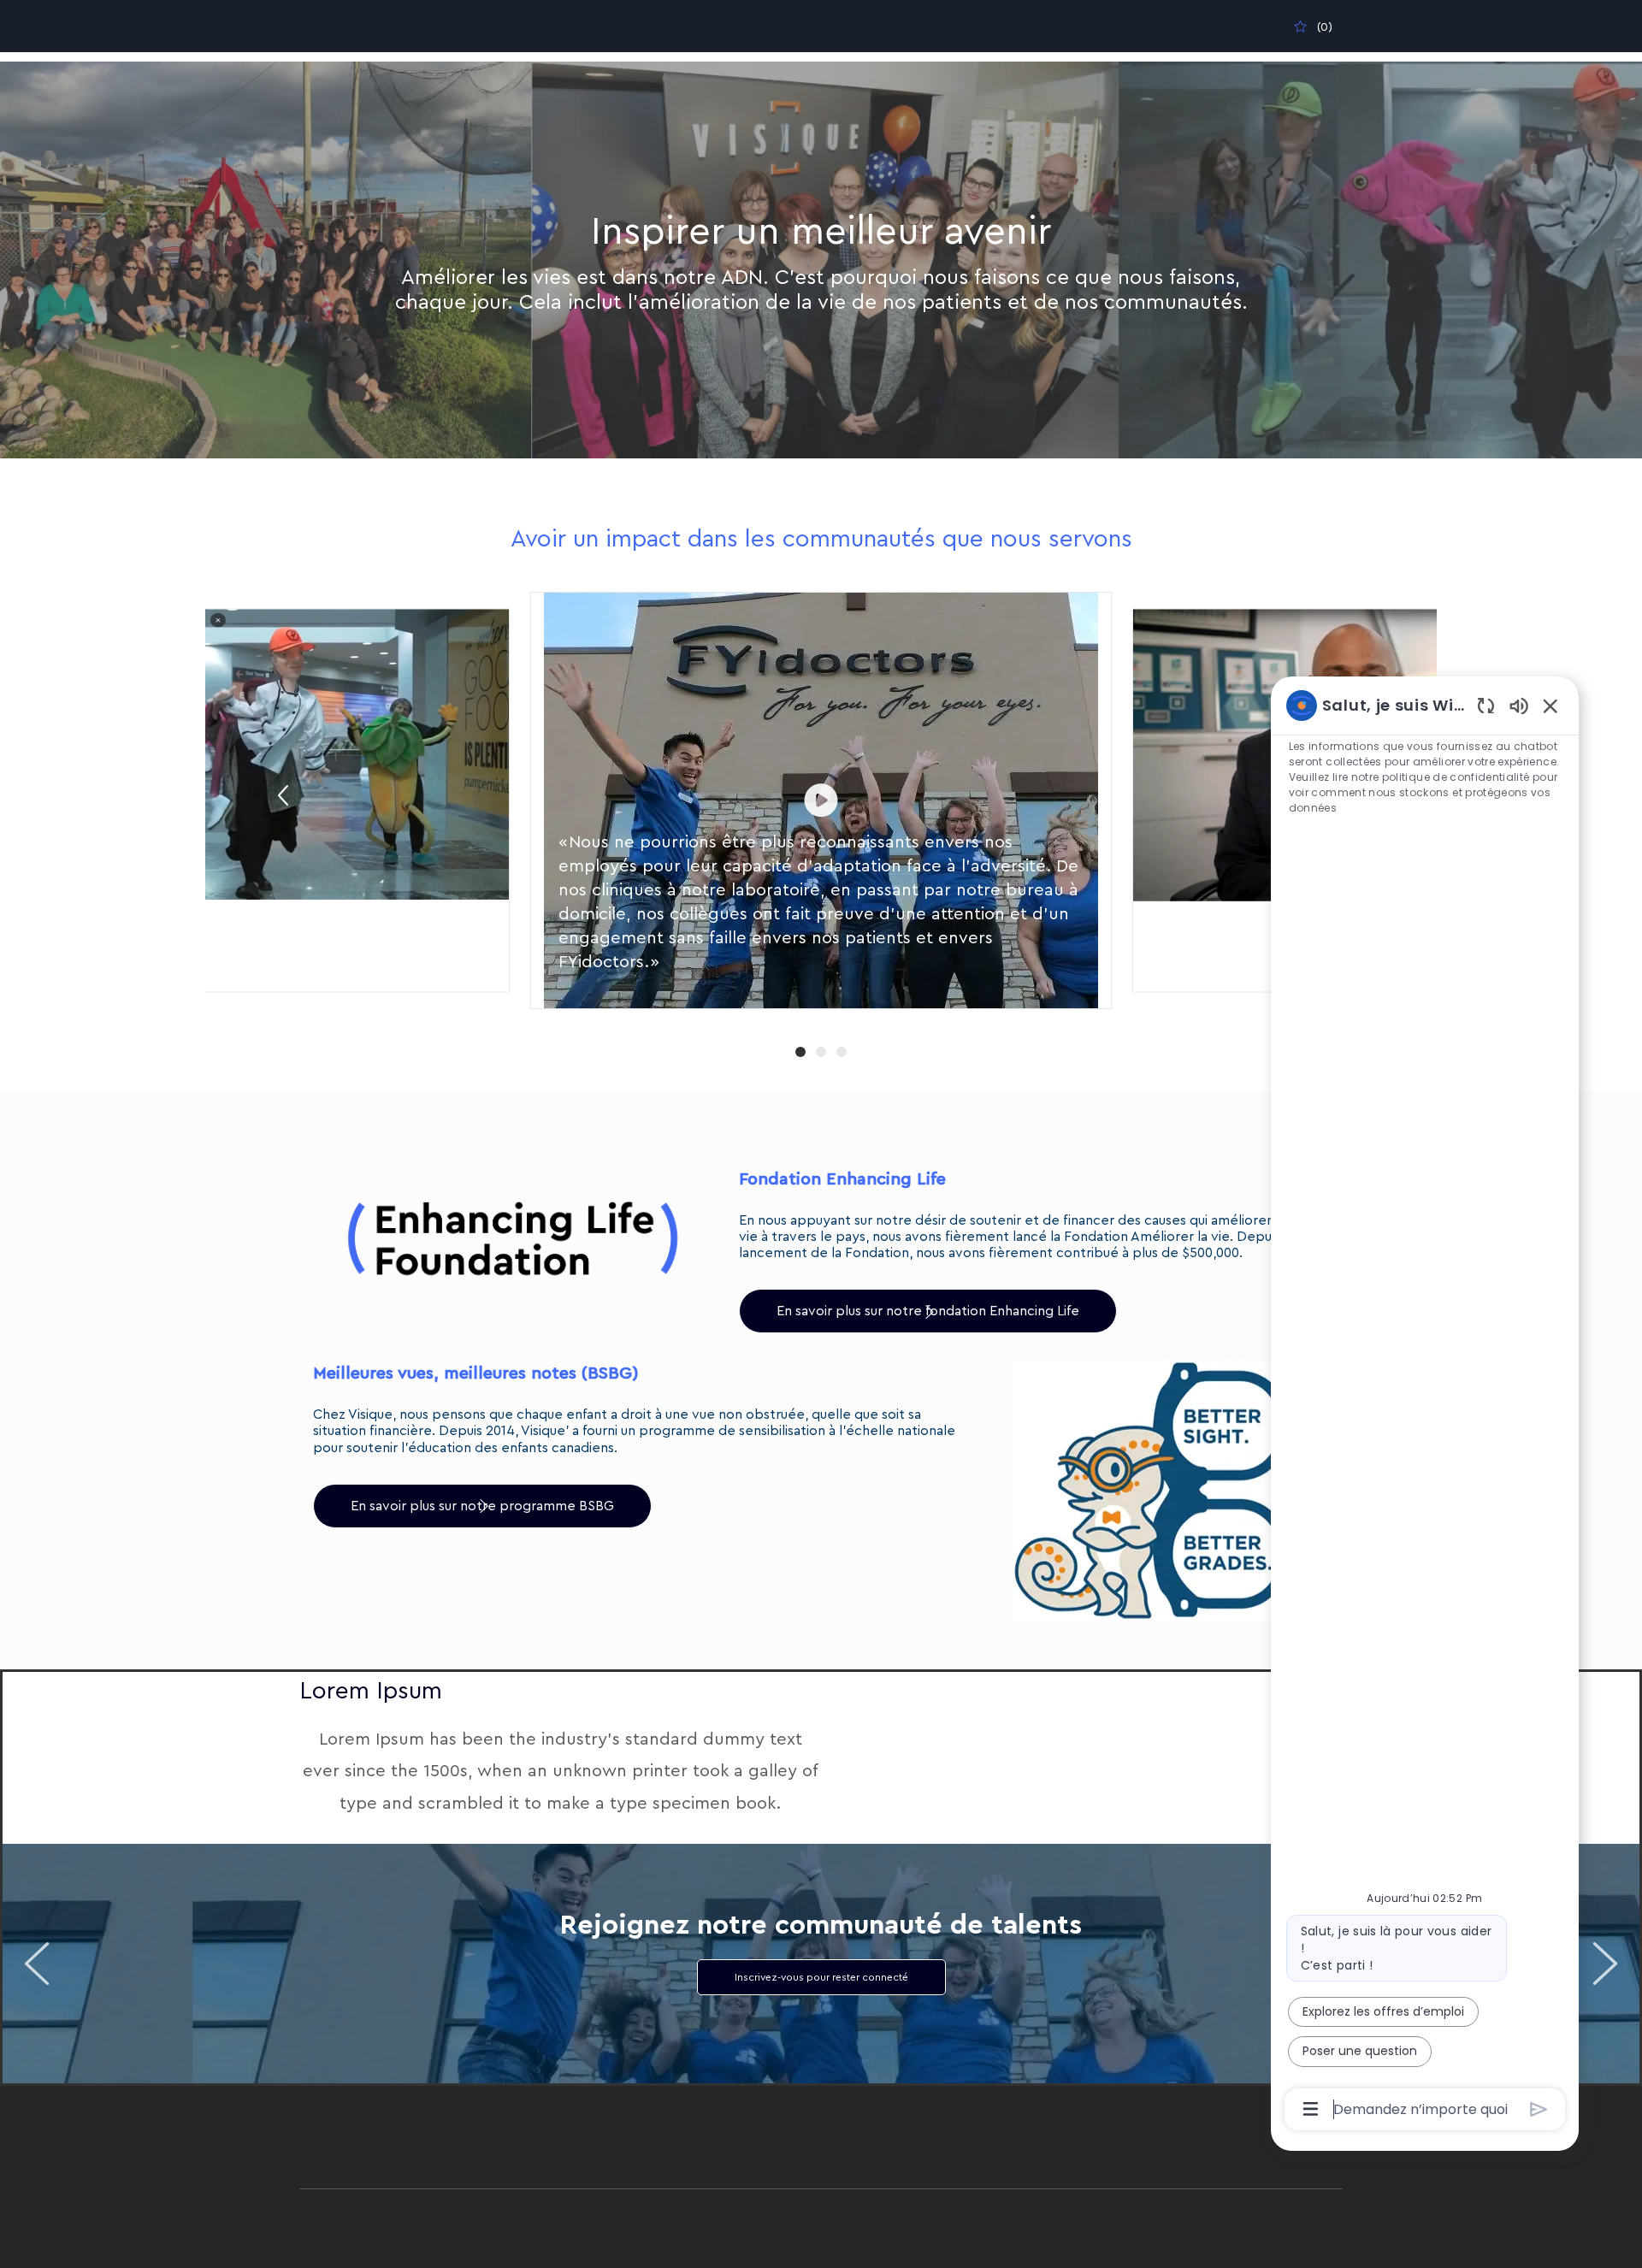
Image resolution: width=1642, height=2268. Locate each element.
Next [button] (1605, 1964)
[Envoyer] (1539, 2109)
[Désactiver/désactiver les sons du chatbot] (1519, 705)
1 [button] (800, 1052)
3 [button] (842, 1052)
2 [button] (821, 1052)
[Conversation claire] (1486, 705)
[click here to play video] (821, 800)
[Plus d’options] (1311, 2109)
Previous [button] (37, 1964)
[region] (1425, 1406)
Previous (283, 795)
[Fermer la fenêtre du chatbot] (1550, 706)
